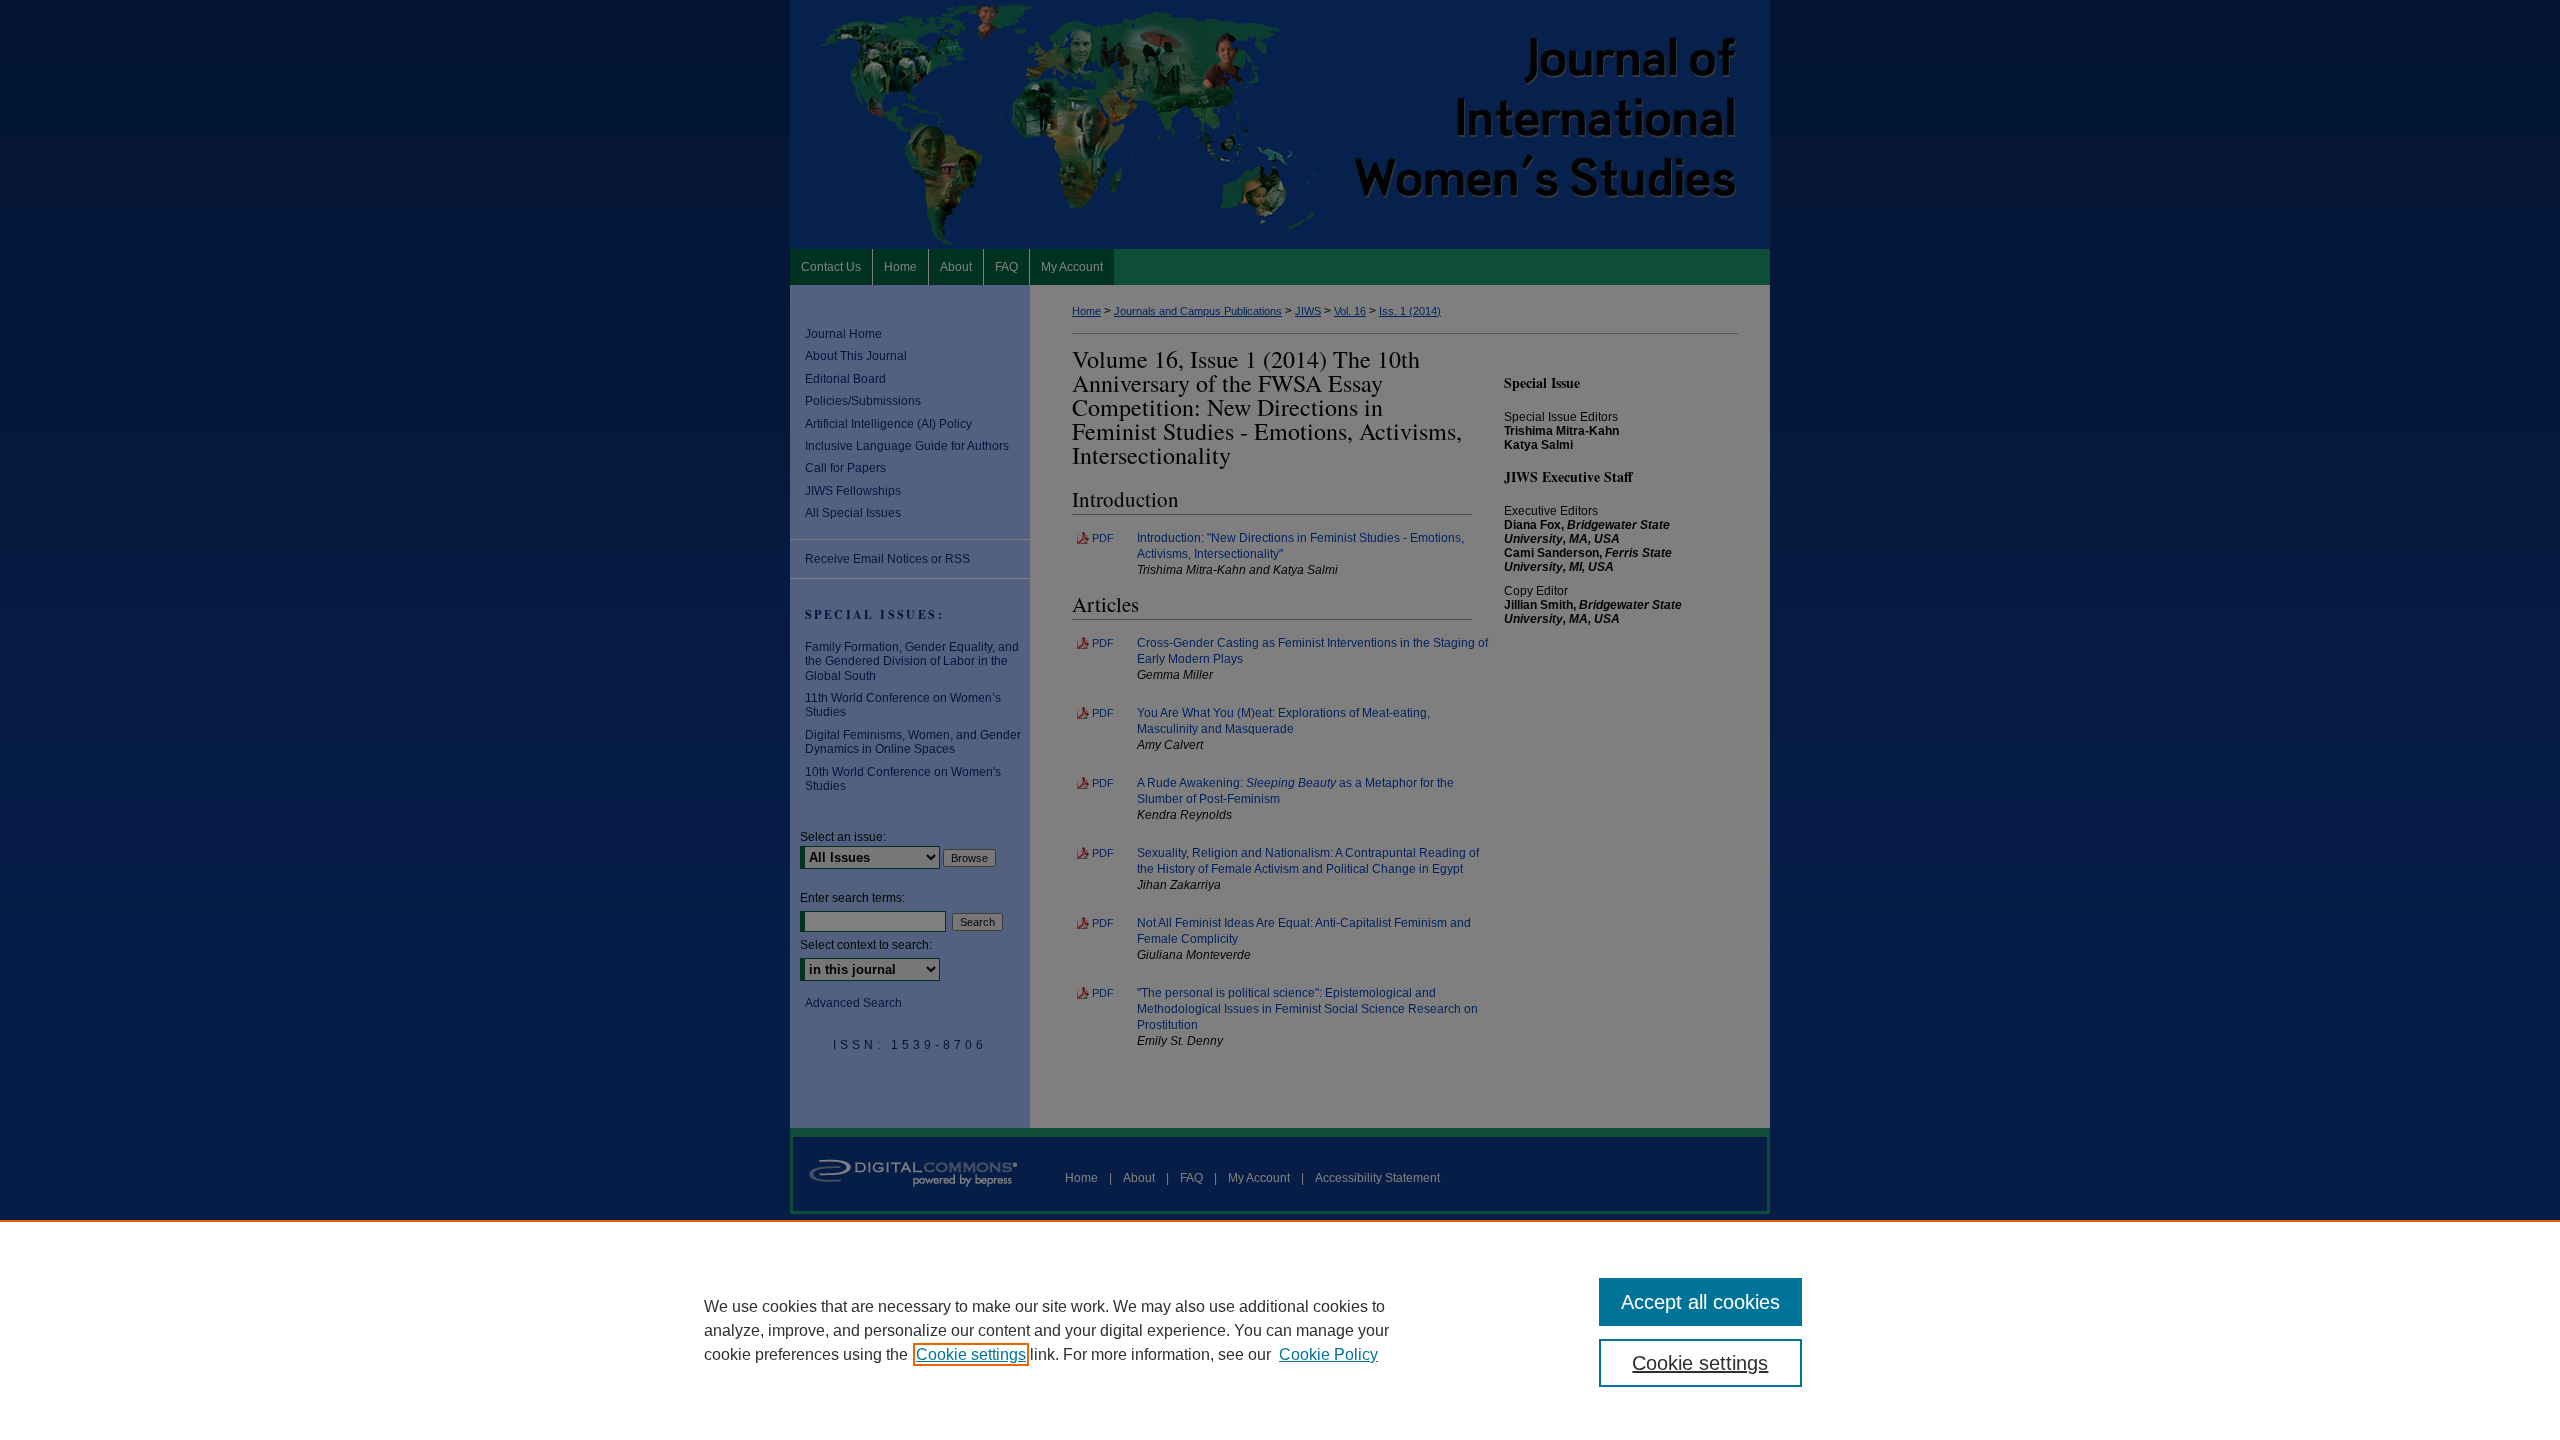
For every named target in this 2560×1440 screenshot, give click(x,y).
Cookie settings (971, 1354)
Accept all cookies (1700, 1302)
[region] (1280, 1330)
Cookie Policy (1328, 1354)
